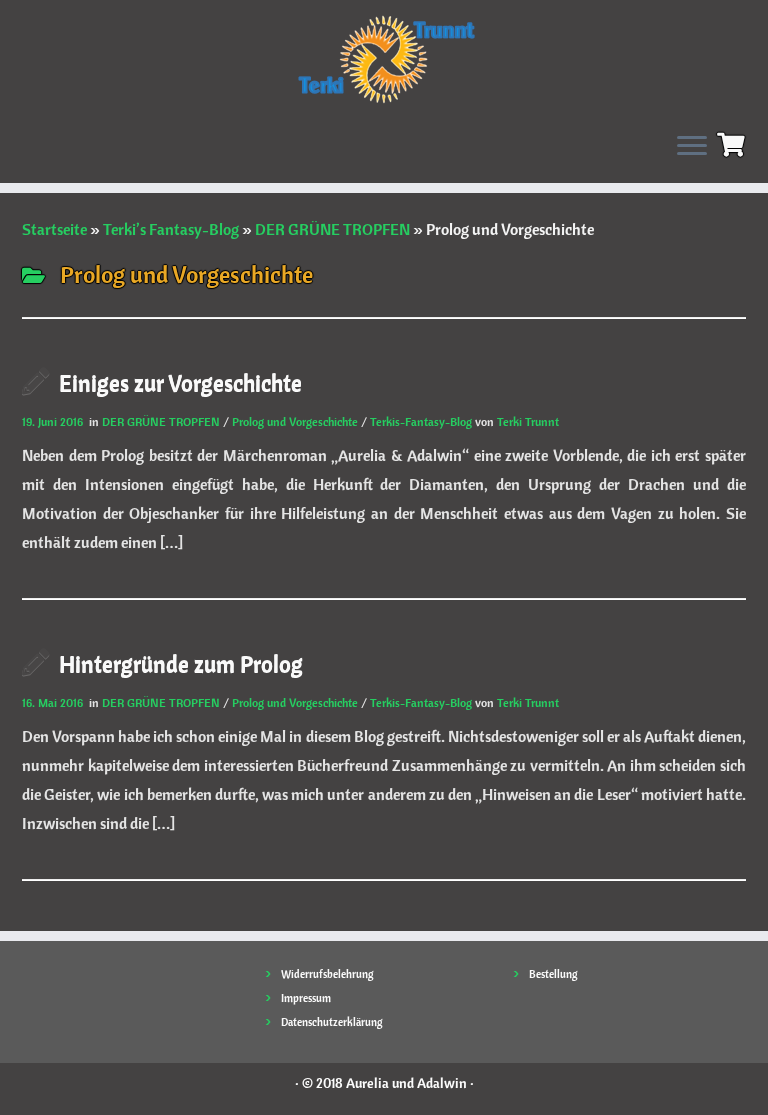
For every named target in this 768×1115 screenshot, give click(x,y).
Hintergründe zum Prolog (181, 663)
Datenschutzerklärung (332, 1022)
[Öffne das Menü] (692, 147)
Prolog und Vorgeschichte (296, 421)
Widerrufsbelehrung (327, 974)
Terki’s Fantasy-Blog (171, 229)
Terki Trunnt (528, 421)
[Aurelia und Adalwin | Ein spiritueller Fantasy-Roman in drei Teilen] (384, 58)
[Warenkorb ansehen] (733, 142)
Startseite (54, 229)
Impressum (306, 998)
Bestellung (553, 974)
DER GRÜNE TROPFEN (332, 229)
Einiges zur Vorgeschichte (180, 382)
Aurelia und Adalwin (406, 1083)
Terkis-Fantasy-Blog (422, 421)
